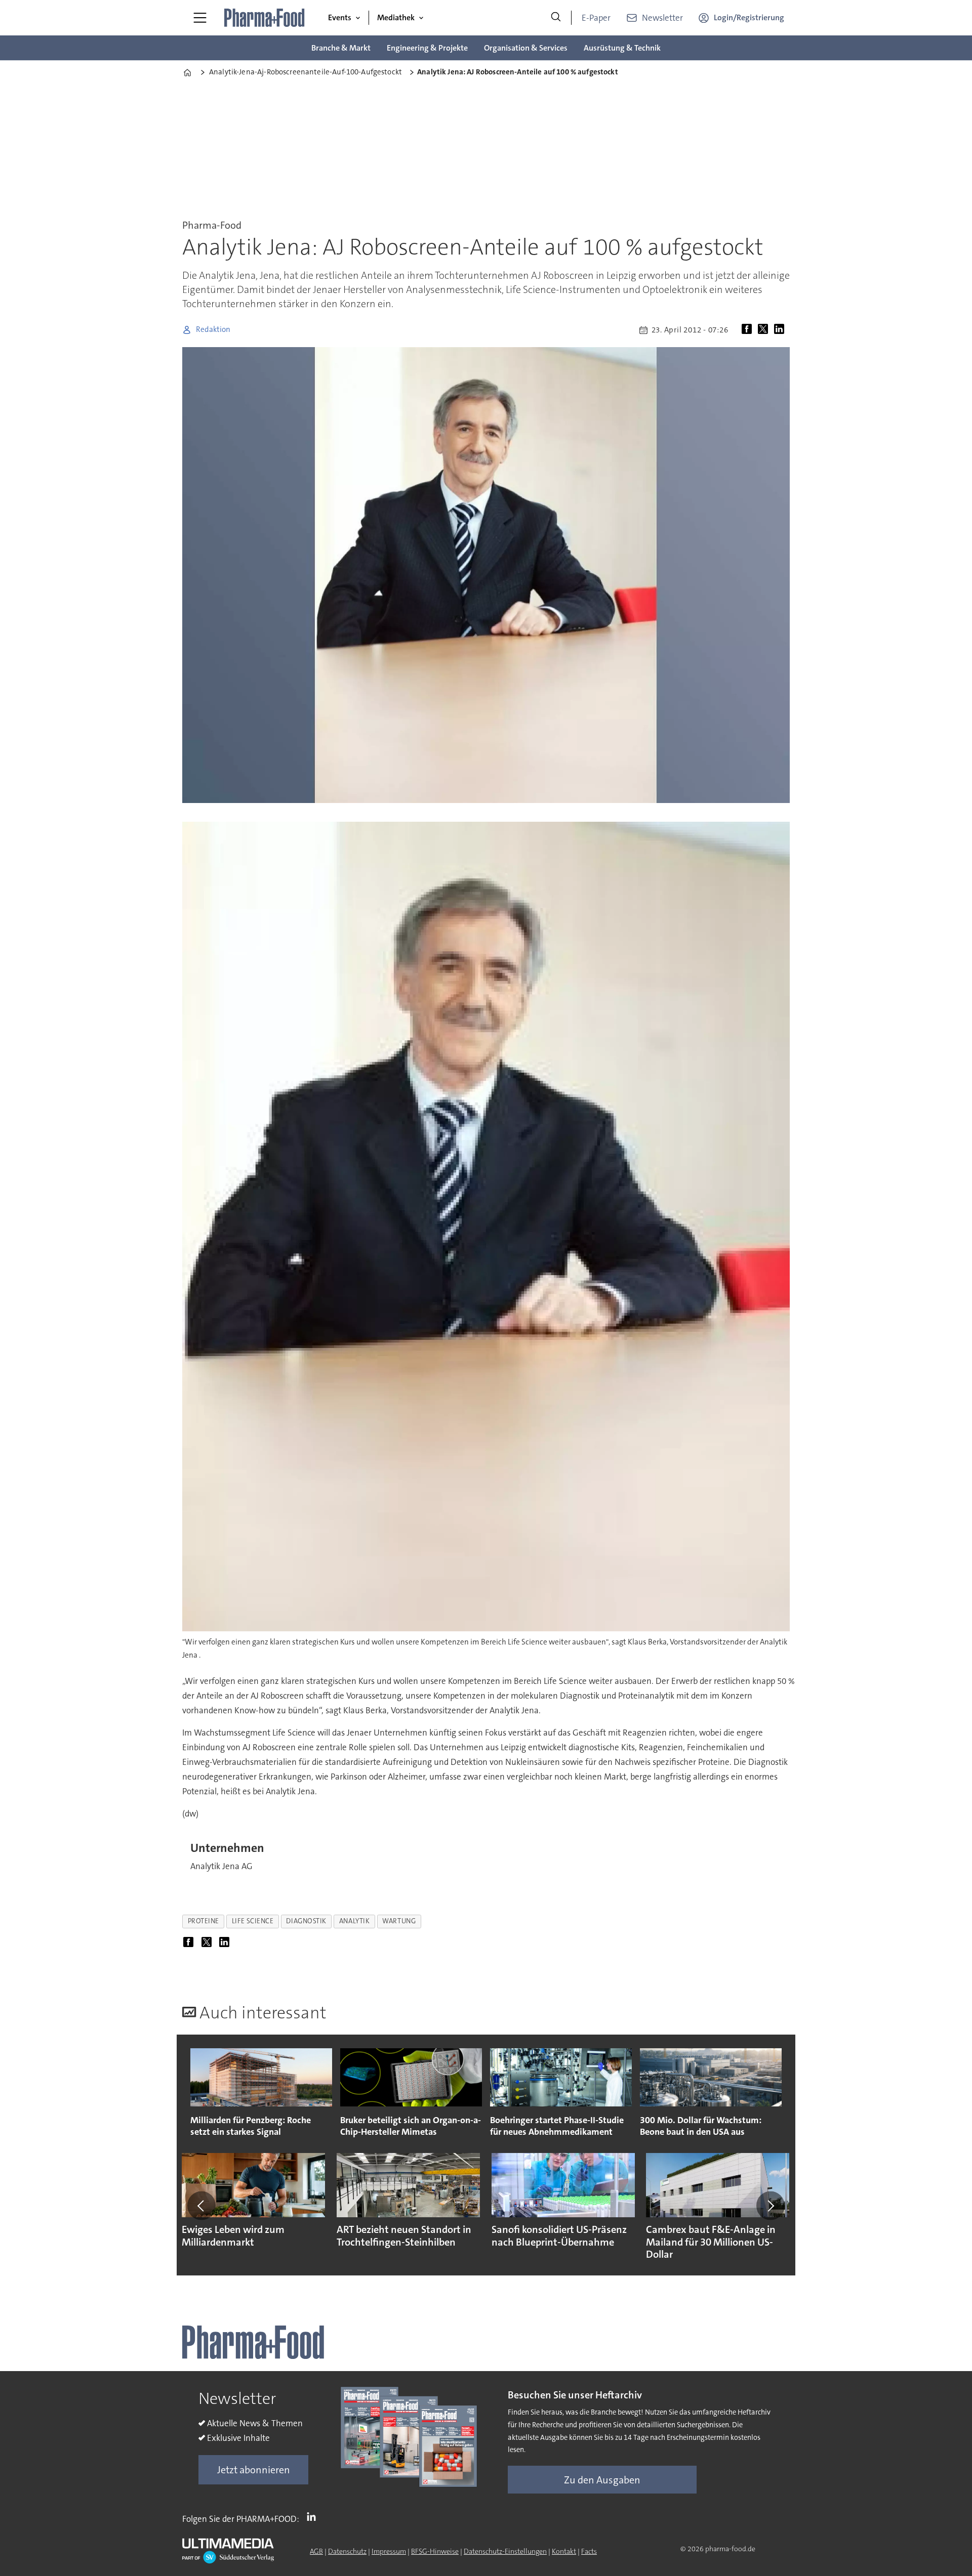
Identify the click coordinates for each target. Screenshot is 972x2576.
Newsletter (662, 18)
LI (314, 2517)
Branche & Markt (341, 48)
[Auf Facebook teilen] (749, 330)
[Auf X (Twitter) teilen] (765, 330)
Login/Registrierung (749, 17)
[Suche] (556, 18)
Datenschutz (347, 2551)
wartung (399, 1921)
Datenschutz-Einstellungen (505, 2551)
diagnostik (306, 1921)
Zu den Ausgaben (602, 2480)
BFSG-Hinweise (435, 2551)
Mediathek (396, 17)
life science (253, 1921)
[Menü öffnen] (200, 18)
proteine (204, 1921)
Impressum (389, 2551)
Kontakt (564, 2551)
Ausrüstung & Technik (622, 48)
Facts (589, 2551)
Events (340, 17)
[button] (201, 2206)
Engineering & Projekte (427, 48)
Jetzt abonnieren (254, 2470)
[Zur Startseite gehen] (265, 18)
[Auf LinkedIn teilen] (781, 330)
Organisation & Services (526, 48)
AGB (316, 2551)
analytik (354, 1921)
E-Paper (596, 18)
